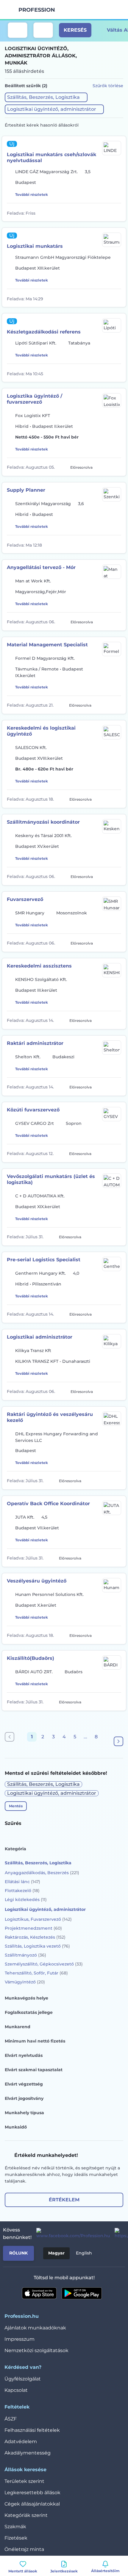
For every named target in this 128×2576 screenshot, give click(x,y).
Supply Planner (26, 490)
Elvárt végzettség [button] (24, 2084)
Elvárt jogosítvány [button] (24, 2098)
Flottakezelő (22, 1891)
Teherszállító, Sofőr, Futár (36, 1973)
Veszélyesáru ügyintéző (37, 1581)
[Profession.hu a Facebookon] (71, 2234)
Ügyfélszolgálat (23, 2379)
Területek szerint (24, 2481)
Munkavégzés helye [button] (26, 1998)
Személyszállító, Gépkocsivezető (44, 1964)
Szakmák (15, 2527)
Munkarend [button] (18, 2027)
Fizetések (16, 2538)
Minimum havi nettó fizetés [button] (35, 2041)
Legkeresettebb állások (32, 2493)
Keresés (75, 30)
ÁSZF (11, 2419)
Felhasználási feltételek (32, 2430)
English (84, 2253)
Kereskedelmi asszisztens (39, 966)
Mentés (16, 1806)
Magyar (56, 2253)
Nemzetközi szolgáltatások (36, 2350)
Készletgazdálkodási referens (44, 332)
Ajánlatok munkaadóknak (35, 2328)
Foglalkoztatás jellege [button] (29, 2012)
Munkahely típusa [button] (24, 2113)
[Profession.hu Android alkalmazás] (82, 2293)
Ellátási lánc (22, 1882)
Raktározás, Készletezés (35, 1937)
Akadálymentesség (28, 2453)
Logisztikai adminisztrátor (40, 1337)
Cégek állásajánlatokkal (32, 2504)
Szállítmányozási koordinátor (43, 822)
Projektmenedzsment (33, 1928)
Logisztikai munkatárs (35, 246)
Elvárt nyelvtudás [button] (24, 2055)
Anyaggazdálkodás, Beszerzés (42, 1873)
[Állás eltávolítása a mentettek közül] (117, 212)
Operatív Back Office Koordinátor (48, 1504)
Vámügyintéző (25, 1982)
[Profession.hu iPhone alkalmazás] (39, 2293)
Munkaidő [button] (16, 2127)
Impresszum (19, 2339)
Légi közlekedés (26, 1900)
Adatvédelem (21, 2442)
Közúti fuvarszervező (33, 1110)
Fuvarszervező (25, 899)
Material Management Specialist (47, 645)
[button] (46, 97)
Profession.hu (37, 10)
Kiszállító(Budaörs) (31, 1658)
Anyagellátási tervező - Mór (41, 567)
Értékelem (64, 2200)
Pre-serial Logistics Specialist (44, 1260)
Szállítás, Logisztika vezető (37, 1946)
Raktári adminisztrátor (35, 1043)
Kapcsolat (16, 2390)
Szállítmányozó (25, 1955)
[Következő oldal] (118, 1741)
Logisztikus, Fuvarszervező (38, 1919)
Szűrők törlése (108, 86)
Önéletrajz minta (24, 2549)
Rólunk (18, 2253)
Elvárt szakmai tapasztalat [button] (34, 2070)
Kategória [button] (15, 1849)
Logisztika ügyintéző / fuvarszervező (35, 399)
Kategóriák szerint (26, 2515)
